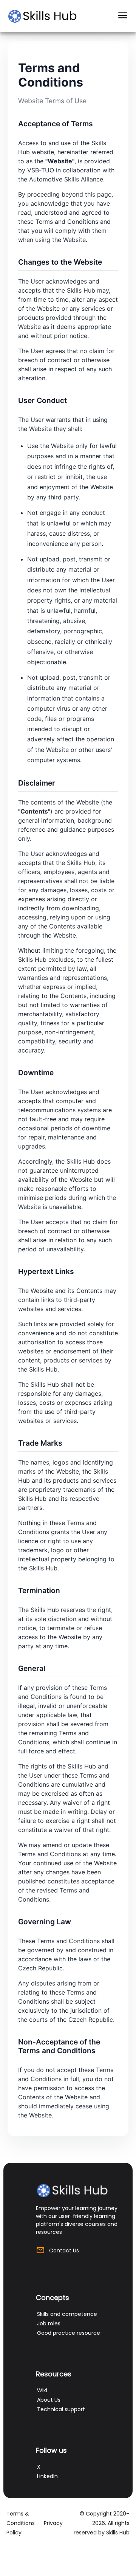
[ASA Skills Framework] (46, 16)
